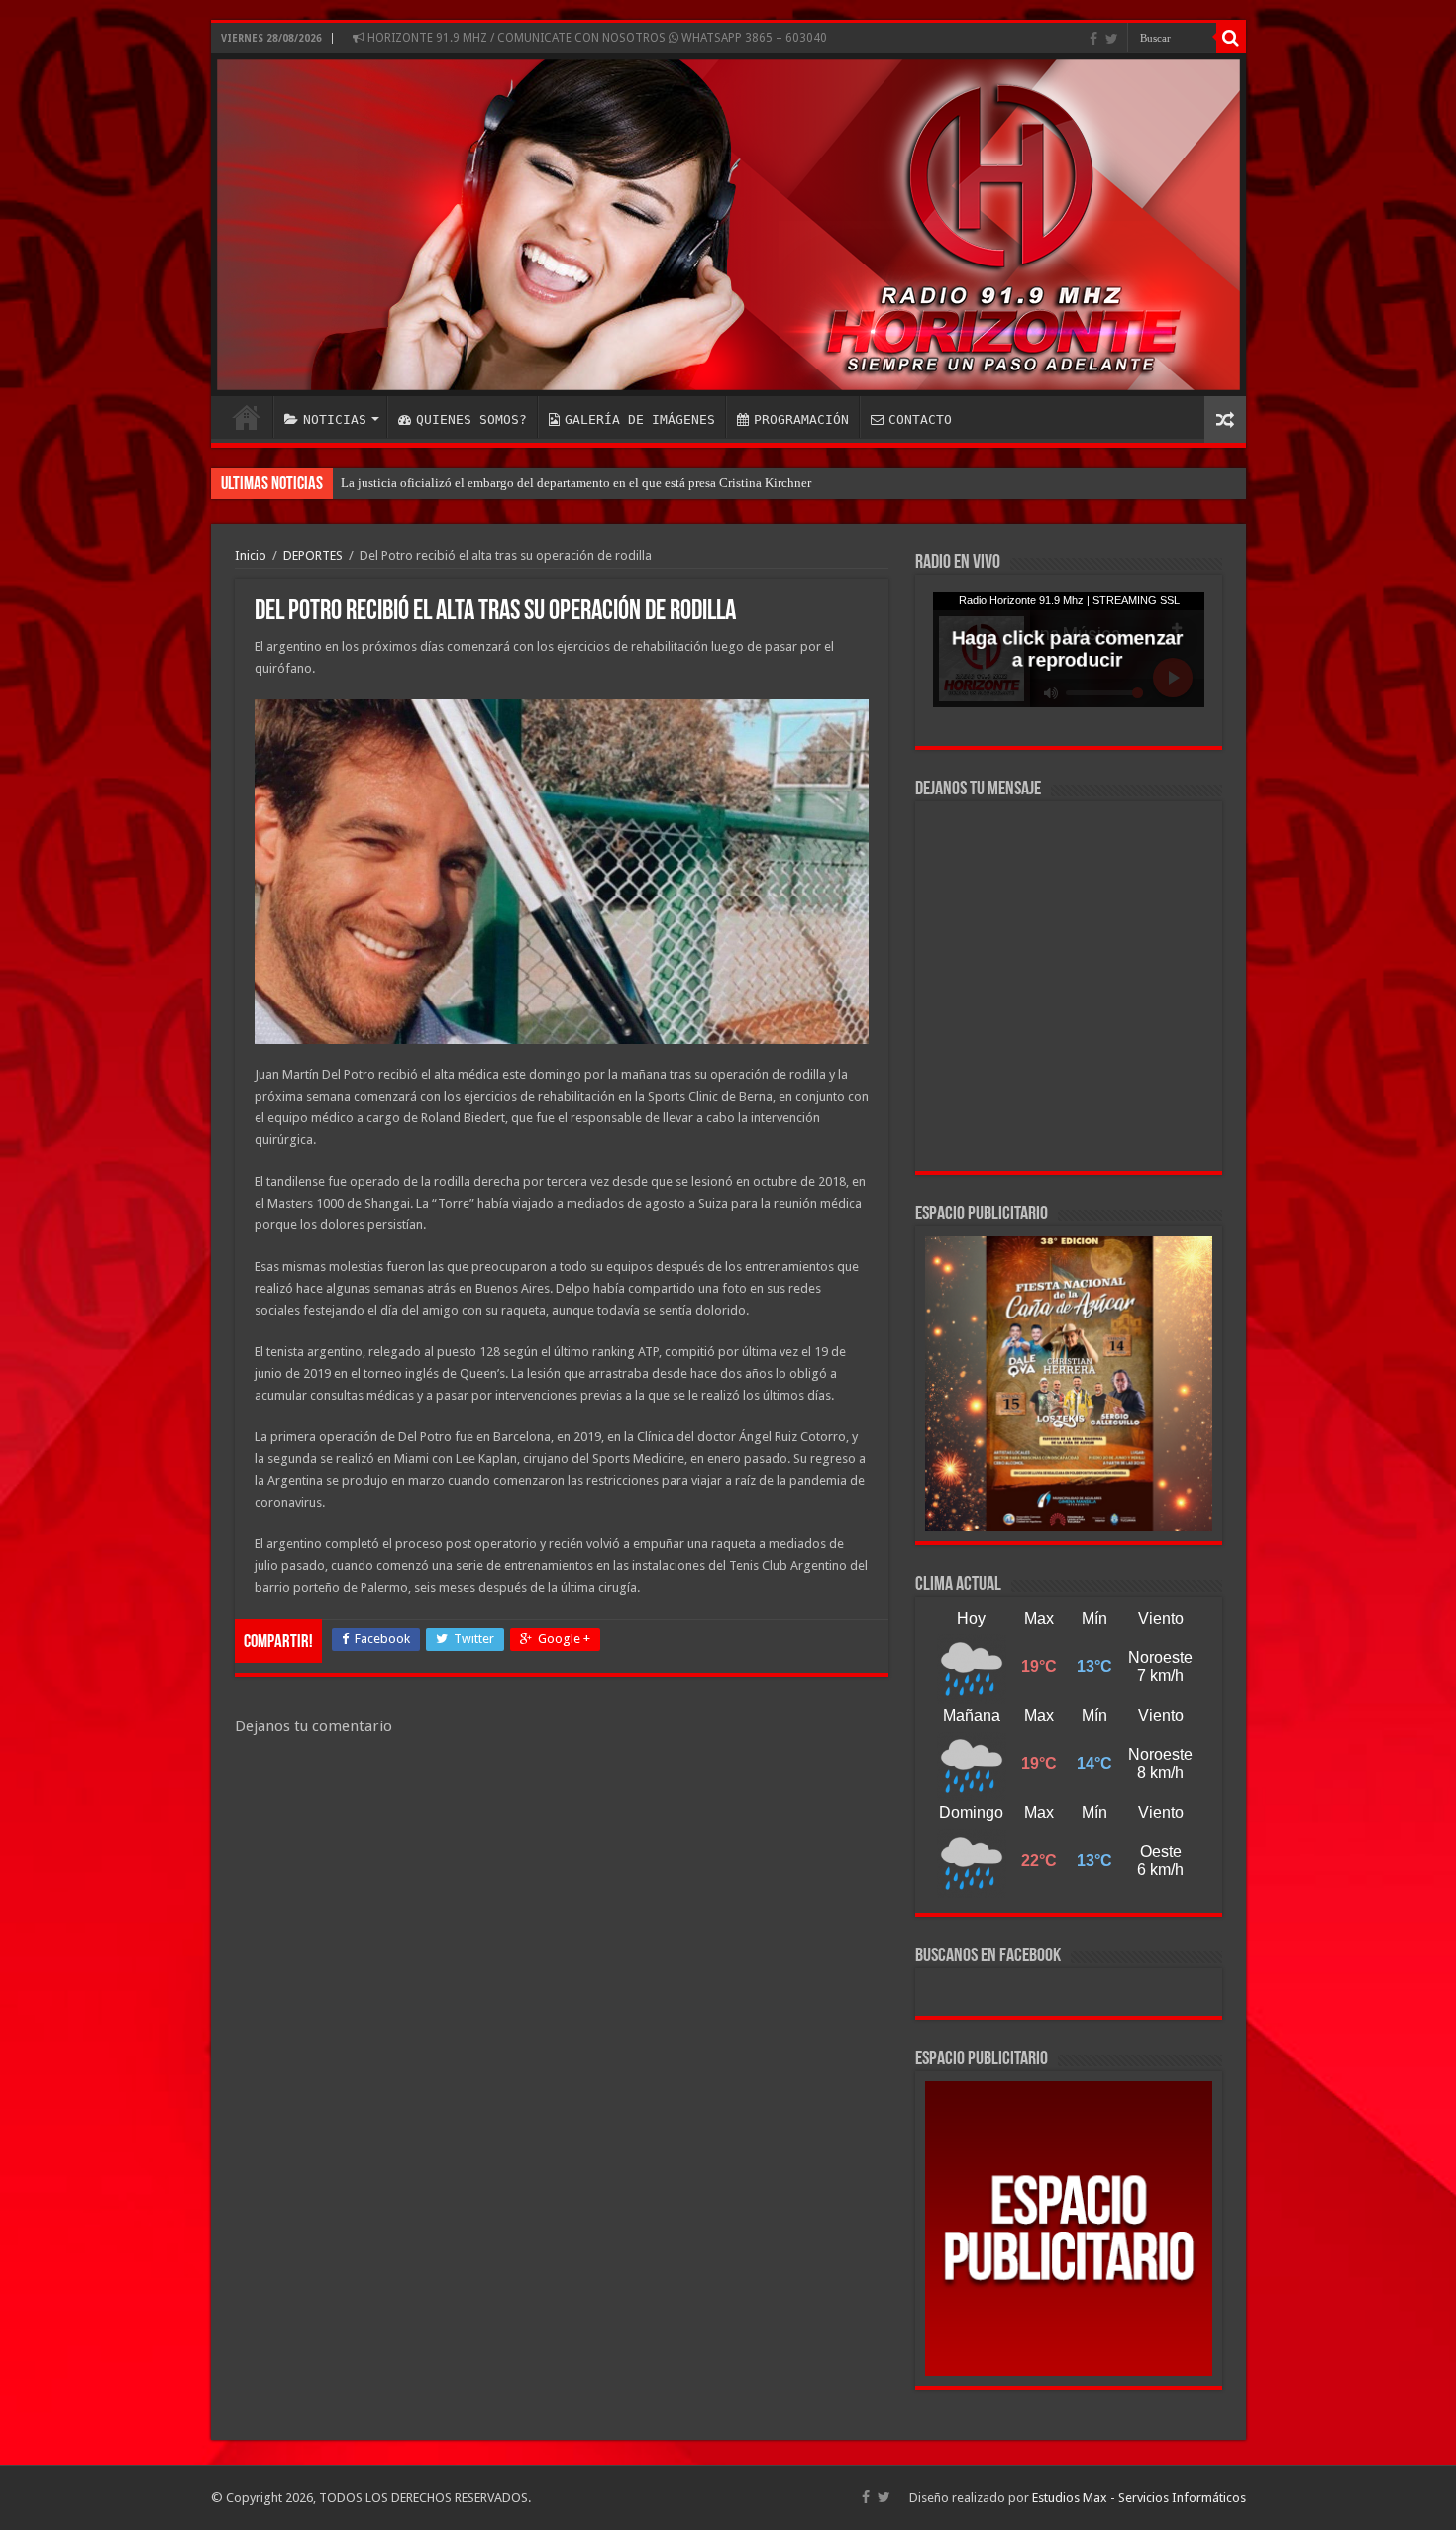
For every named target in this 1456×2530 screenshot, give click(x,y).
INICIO (247, 417)
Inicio (251, 555)
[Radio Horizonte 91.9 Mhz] (728, 225)
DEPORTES (313, 555)
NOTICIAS (335, 420)
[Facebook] (1093, 39)
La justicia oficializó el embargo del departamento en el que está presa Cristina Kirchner (576, 483)
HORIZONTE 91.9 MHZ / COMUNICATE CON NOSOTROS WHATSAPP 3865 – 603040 (596, 38)
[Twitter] (1112, 39)
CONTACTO (920, 420)
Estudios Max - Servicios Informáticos (1139, 2498)
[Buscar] (1231, 38)
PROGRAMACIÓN (801, 420)
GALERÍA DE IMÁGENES (640, 420)
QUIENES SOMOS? (471, 420)
